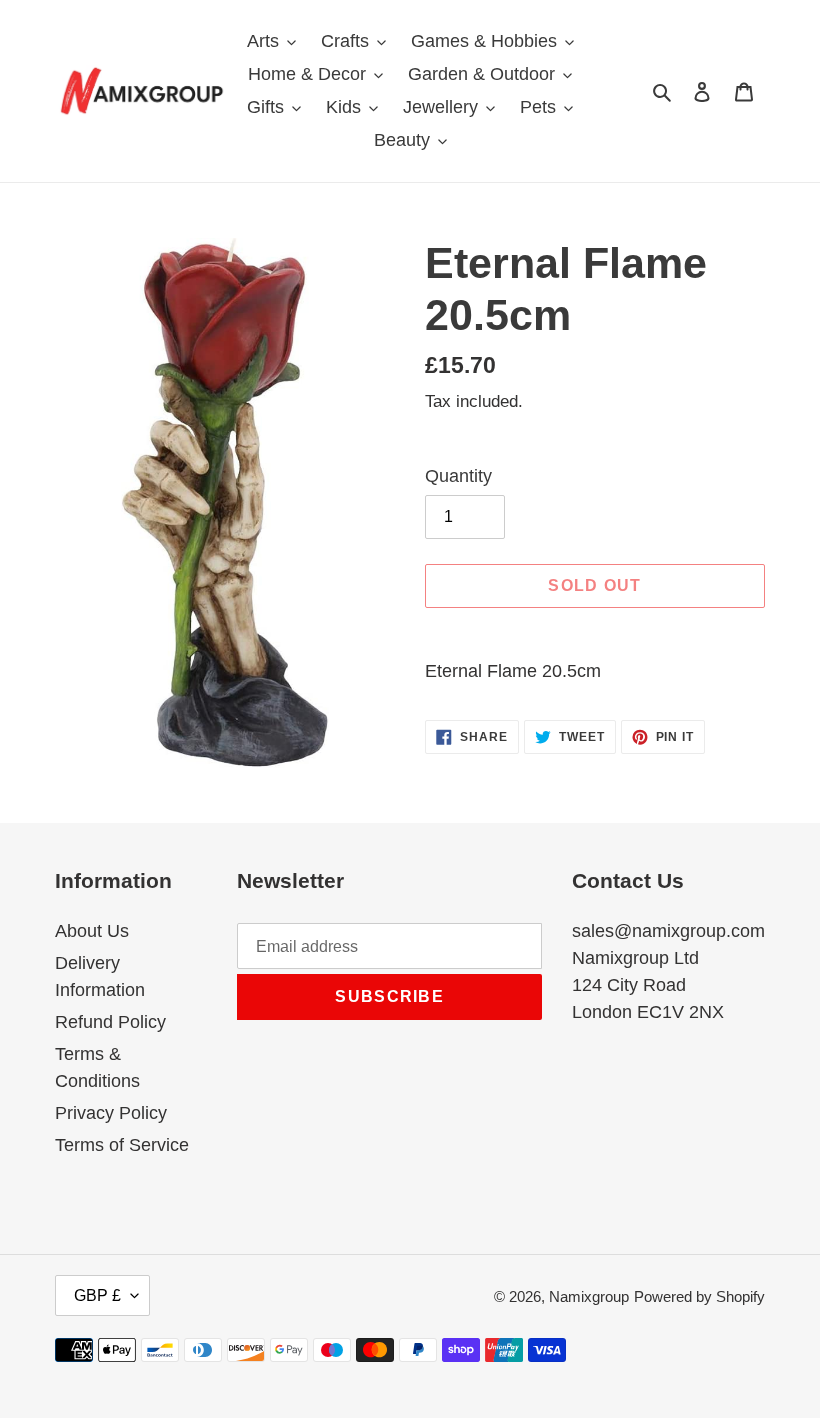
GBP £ (97, 1295)
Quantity (458, 476)
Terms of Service (122, 1145)
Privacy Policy (111, 1113)
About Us (92, 931)
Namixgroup (589, 1296)
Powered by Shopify (699, 1296)
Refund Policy (110, 1022)
